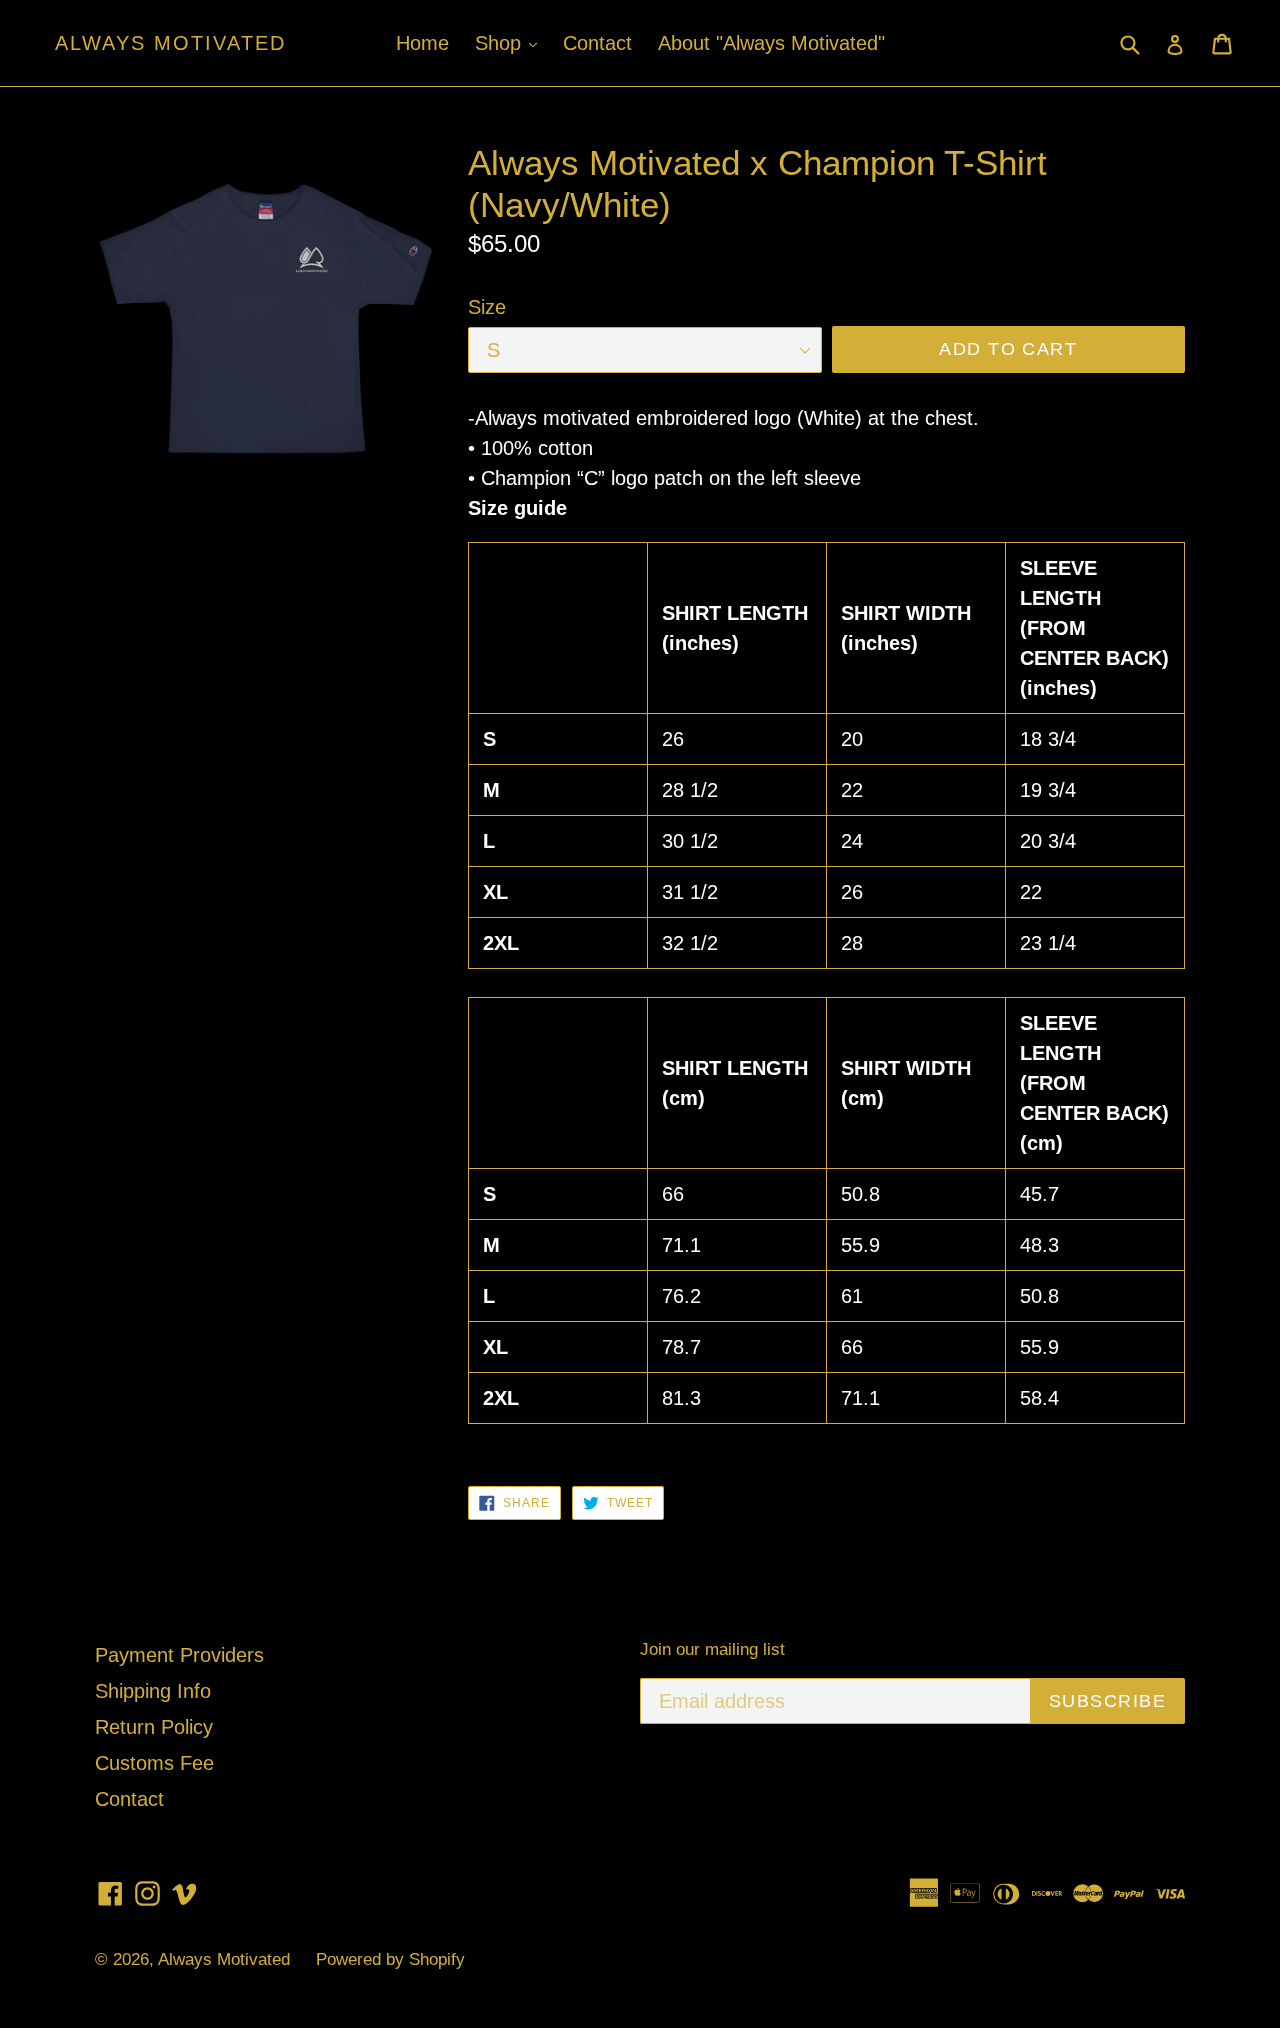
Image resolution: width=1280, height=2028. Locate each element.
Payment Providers (179, 1655)
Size (487, 307)
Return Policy (154, 1727)
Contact (597, 43)
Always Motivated (170, 43)
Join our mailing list (712, 1649)
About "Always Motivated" (771, 43)
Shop (511, 42)
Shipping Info (153, 1691)
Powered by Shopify (390, 1959)
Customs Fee (154, 1763)
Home (422, 43)
